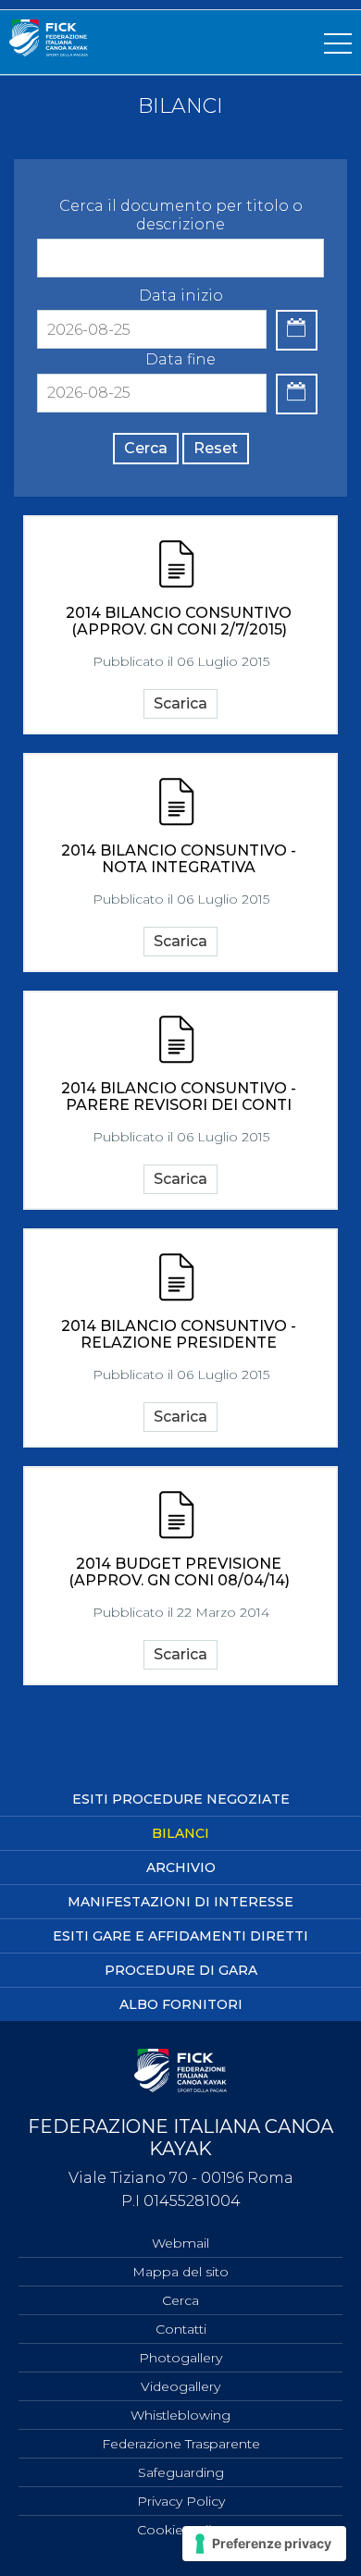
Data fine (180, 359)
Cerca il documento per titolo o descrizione (181, 215)
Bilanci (180, 1833)
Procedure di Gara (181, 1970)
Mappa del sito (180, 2272)
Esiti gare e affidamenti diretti (180, 1936)
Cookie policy (181, 2530)
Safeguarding (181, 2472)
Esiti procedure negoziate (181, 1799)
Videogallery (180, 2386)
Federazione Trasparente (181, 2444)
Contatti (181, 2329)
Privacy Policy (181, 2501)
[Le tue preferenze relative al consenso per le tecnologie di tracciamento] (264, 2544)
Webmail (180, 2243)
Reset (216, 448)
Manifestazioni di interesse (180, 1902)
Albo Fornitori (181, 2004)
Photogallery (180, 2358)
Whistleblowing (180, 2415)
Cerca (146, 448)
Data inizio (181, 296)
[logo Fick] (49, 51)
